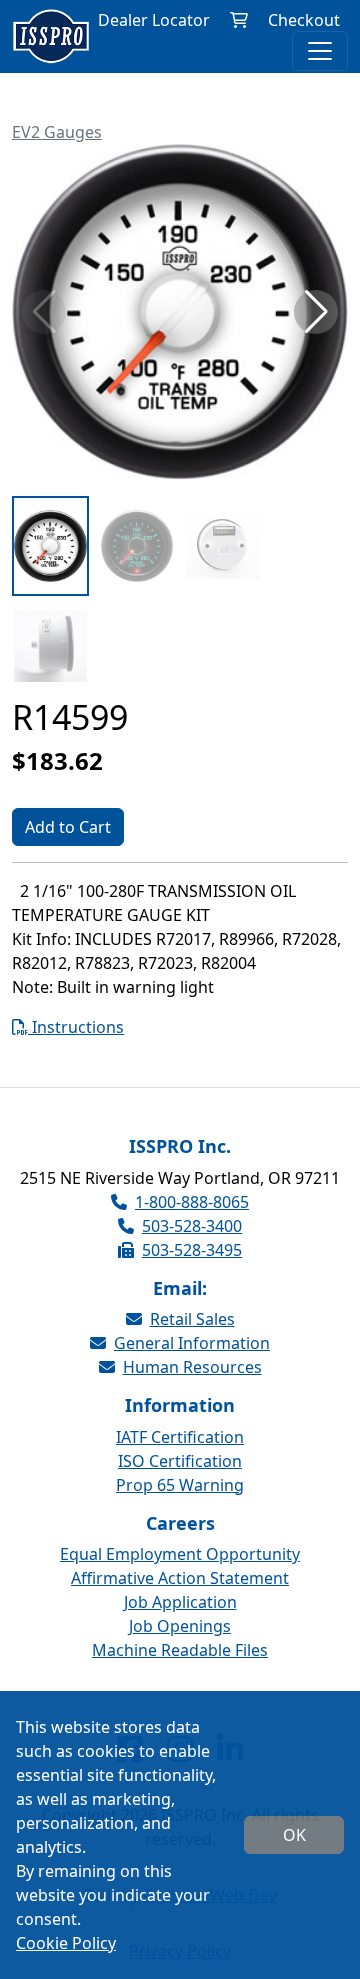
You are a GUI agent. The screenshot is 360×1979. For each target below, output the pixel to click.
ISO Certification (180, 1461)
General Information (192, 1343)
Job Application (180, 1602)
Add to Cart (68, 827)
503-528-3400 (192, 1226)
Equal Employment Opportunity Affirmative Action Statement (180, 1566)
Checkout (304, 20)
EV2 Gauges (57, 132)
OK (294, 1835)
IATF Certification (180, 1437)
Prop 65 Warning (180, 1485)
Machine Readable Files (180, 1650)
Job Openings (180, 1626)
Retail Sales (192, 1319)
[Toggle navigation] (320, 51)
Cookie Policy (66, 1943)
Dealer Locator (154, 20)
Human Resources (192, 1367)
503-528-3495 (192, 1250)
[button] (316, 312)
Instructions (76, 1027)
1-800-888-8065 (192, 1202)
